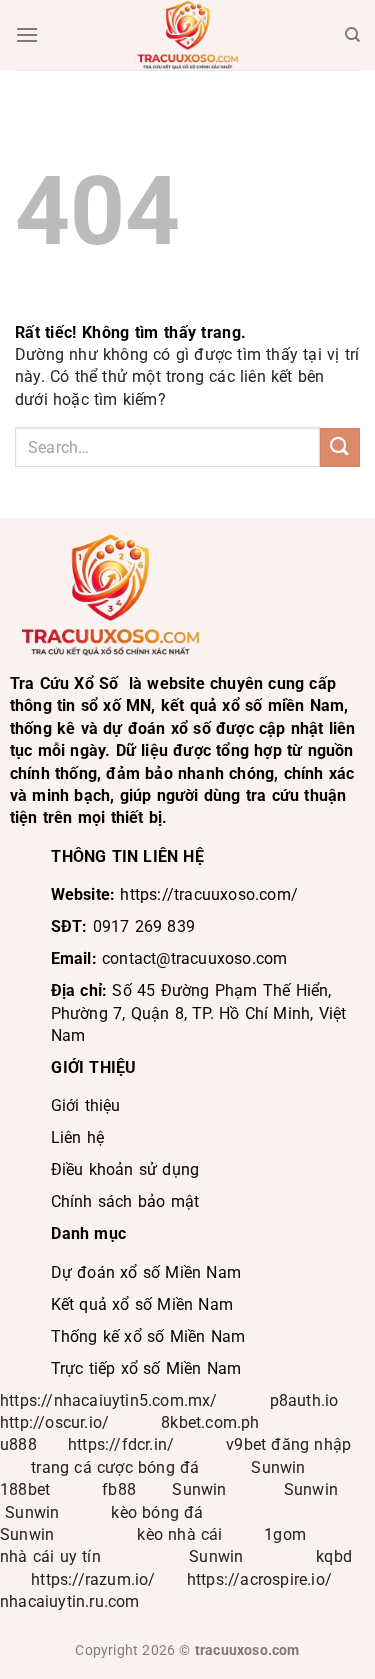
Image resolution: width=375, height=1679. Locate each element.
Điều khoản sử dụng (125, 1169)
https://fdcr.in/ (121, 1444)
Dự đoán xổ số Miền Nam (146, 1272)
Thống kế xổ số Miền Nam (148, 1336)
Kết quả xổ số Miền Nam (142, 1304)
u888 (18, 1444)
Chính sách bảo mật (125, 1201)
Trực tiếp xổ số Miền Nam (146, 1368)
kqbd (334, 1556)
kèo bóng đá (159, 1512)
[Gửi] (340, 447)
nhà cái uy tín (50, 1556)
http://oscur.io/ (54, 1422)
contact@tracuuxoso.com (194, 958)
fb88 (119, 1489)
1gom (285, 1534)
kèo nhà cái (179, 1534)
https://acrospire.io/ (259, 1579)
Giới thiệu (86, 1105)
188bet (25, 1489)
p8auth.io (304, 1400)
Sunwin (278, 1467)
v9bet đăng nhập (288, 1444)
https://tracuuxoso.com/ (209, 894)
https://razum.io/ (93, 1579)
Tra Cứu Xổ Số (64, 683)
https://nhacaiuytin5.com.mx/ (109, 1400)
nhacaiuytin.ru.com (70, 1601)
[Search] (352, 35)
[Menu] (27, 34)
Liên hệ (77, 1137)
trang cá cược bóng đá (115, 1467)
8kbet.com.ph (210, 1422)
